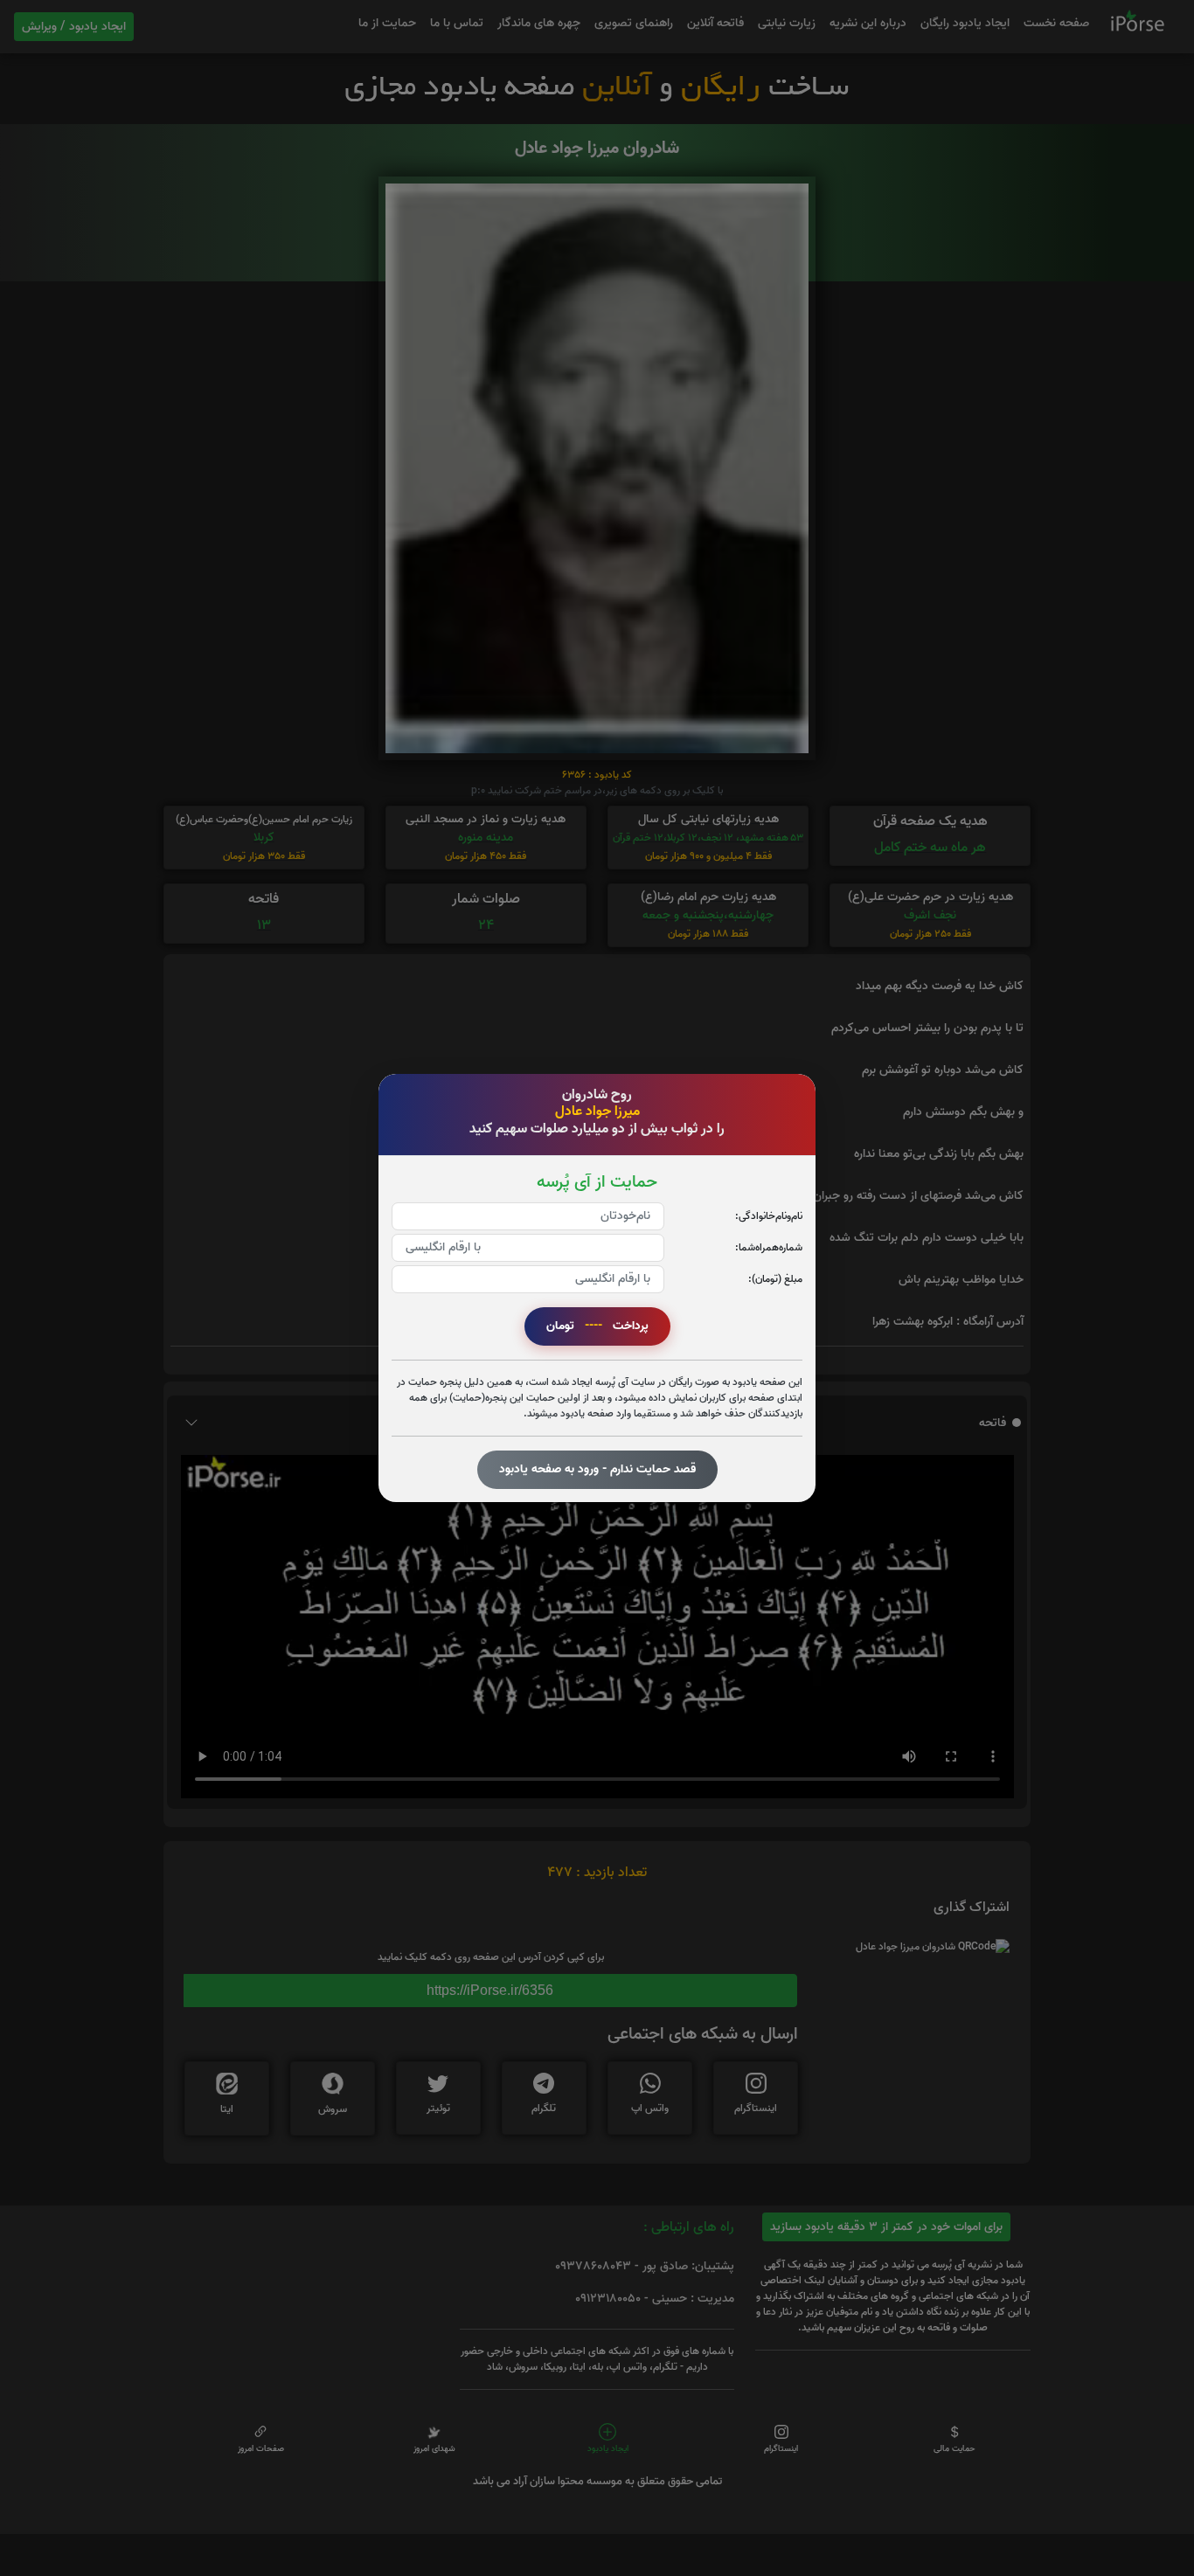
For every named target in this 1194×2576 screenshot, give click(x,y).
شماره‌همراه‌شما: (769, 1247)
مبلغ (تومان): (775, 1279)
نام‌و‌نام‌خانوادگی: (769, 1216)
